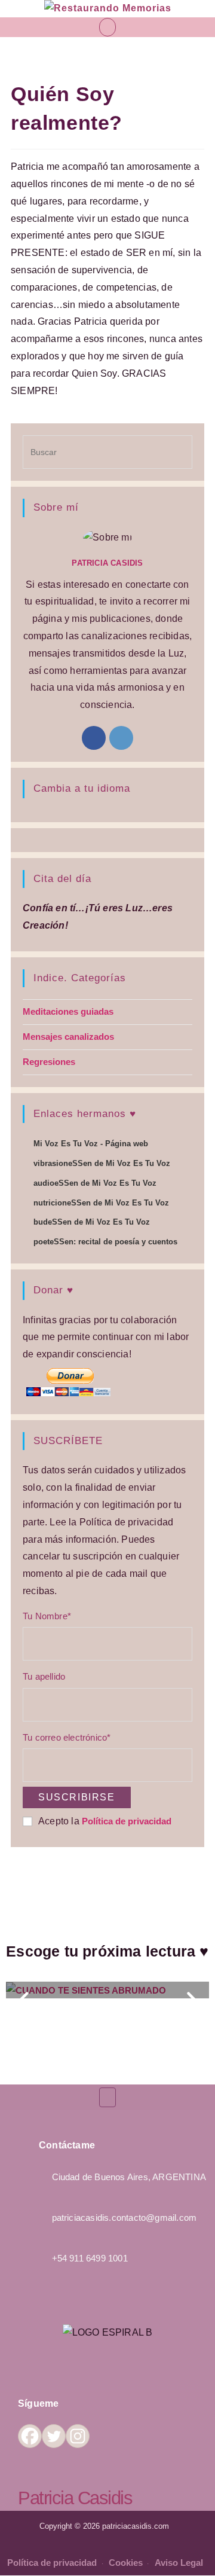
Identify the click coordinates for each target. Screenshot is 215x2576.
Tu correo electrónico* (67, 1737)
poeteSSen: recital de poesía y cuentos (105, 1242)
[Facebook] (94, 738)
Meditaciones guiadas (68, 1011)
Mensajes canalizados (68, 1037)
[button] (107, 27)
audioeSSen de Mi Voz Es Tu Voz (95, 1183)
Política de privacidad (127, 1821)
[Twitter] (54, 2436)
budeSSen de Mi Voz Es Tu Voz (92, 1222)
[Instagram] (121, 738)
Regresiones (49, 1062)
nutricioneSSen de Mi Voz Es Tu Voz (101, 1203)
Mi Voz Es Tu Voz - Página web (91, 1144)
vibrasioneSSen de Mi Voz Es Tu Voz (102, 1163)
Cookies (127, 2563)
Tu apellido (44, 1676)
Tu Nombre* (47, 1616)
